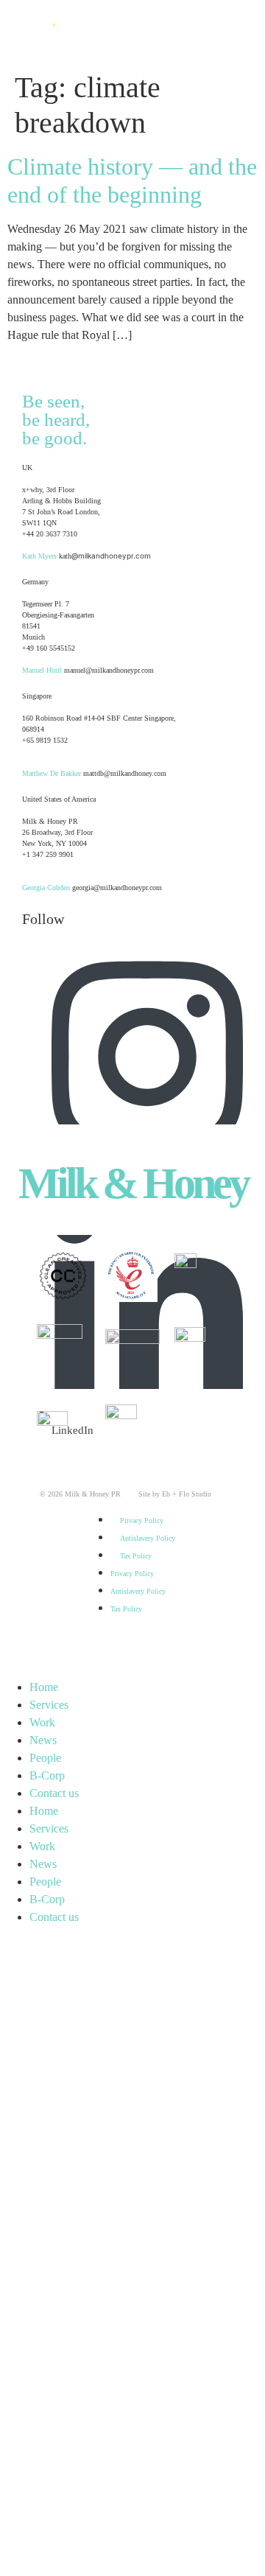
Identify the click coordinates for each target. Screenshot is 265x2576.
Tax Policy (136, 1556)
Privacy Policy (142, 1520)
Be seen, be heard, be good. (56, 420)
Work (42, 1722)
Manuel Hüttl (42, 670)
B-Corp (47, 1775)
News (43, 1740)
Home (44, 1687)
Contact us (54, 1793)
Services (49, 1705)
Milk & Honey (133, 1183)
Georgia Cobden (46, 888)
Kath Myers (39, 556)
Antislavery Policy (148, 1538)
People (45, 1758)
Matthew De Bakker (52, 773)
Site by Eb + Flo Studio (166, 1494)
